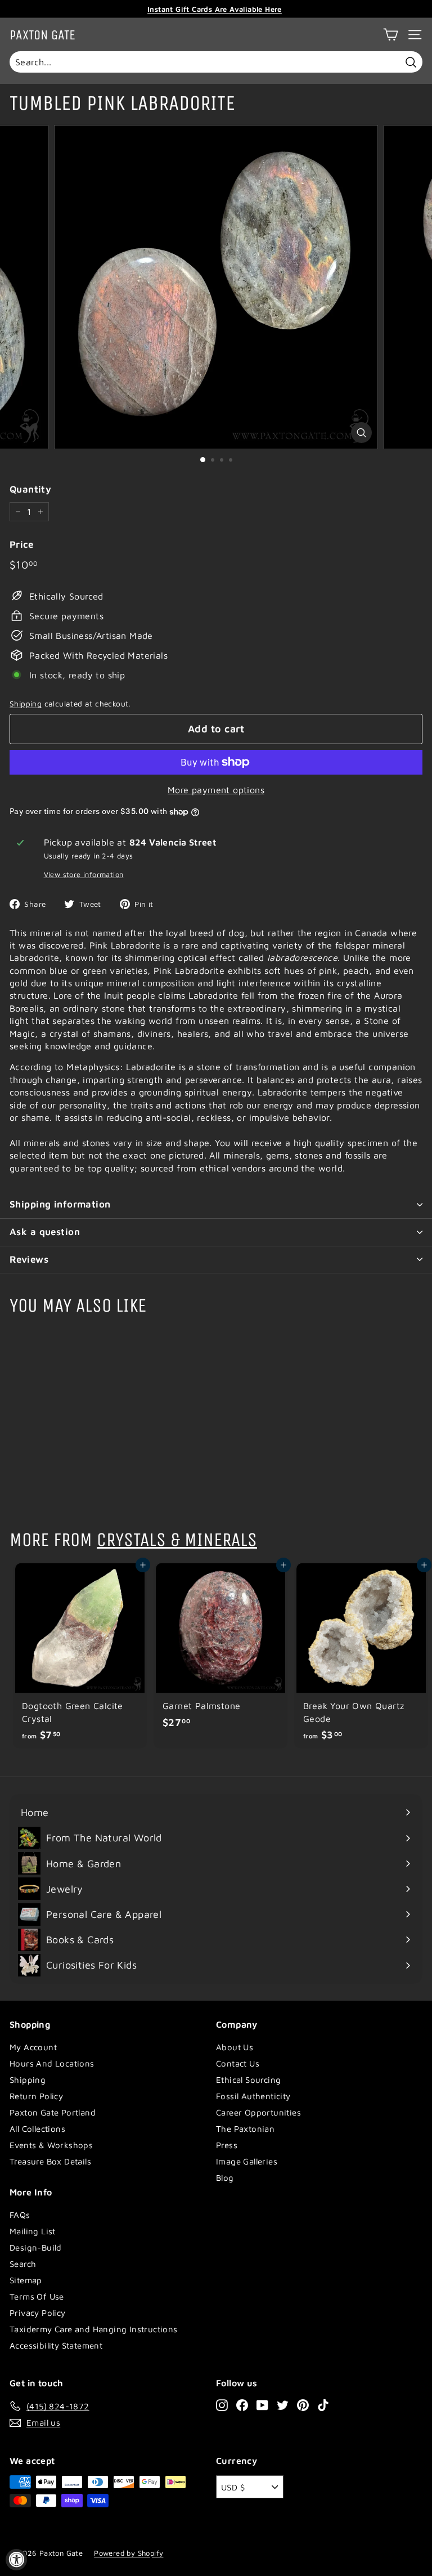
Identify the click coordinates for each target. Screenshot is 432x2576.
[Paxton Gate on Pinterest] (303, 2405)
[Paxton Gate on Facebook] (242, 2405)
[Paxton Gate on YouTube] (262, 2405)
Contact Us (238, 2063)
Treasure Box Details (50, 2161)
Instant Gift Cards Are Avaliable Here (215, 9)
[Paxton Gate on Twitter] (283, 2405)
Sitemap (26, 2280)
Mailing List (33, 2231)
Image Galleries (247, 2161)
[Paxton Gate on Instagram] (222, 2405)
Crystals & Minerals (177, 1540)
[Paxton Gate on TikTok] (323, 2405)
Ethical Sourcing (248, 2080)
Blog (225, 2178)
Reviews (29, 1259)
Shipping (26, 704)
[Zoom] (361, 433)
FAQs (20, 2215)
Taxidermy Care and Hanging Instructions (94, 2329)
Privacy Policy (38, 2313)
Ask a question (45, 1232)
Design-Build (36, 2248)
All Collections (37, 2129)
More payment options (216, 790)
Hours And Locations (52, 2063)
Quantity (30, 489)
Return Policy (36, 2096)
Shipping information (60, 1204)
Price (21, 544)
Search (23, 2264)
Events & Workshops (51, 2145)
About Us (235, 2047)
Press (227, 2145)
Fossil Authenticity (253, 2096)
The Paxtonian (245, 2129)
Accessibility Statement (56, 2345)
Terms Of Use (37, 2297)
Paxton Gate (42, 35)
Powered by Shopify (129, 2553)
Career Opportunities (258, 2112)
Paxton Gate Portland (53, 2112)
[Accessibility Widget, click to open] (16, 2560)
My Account (33, 2047)
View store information (84, 875)
